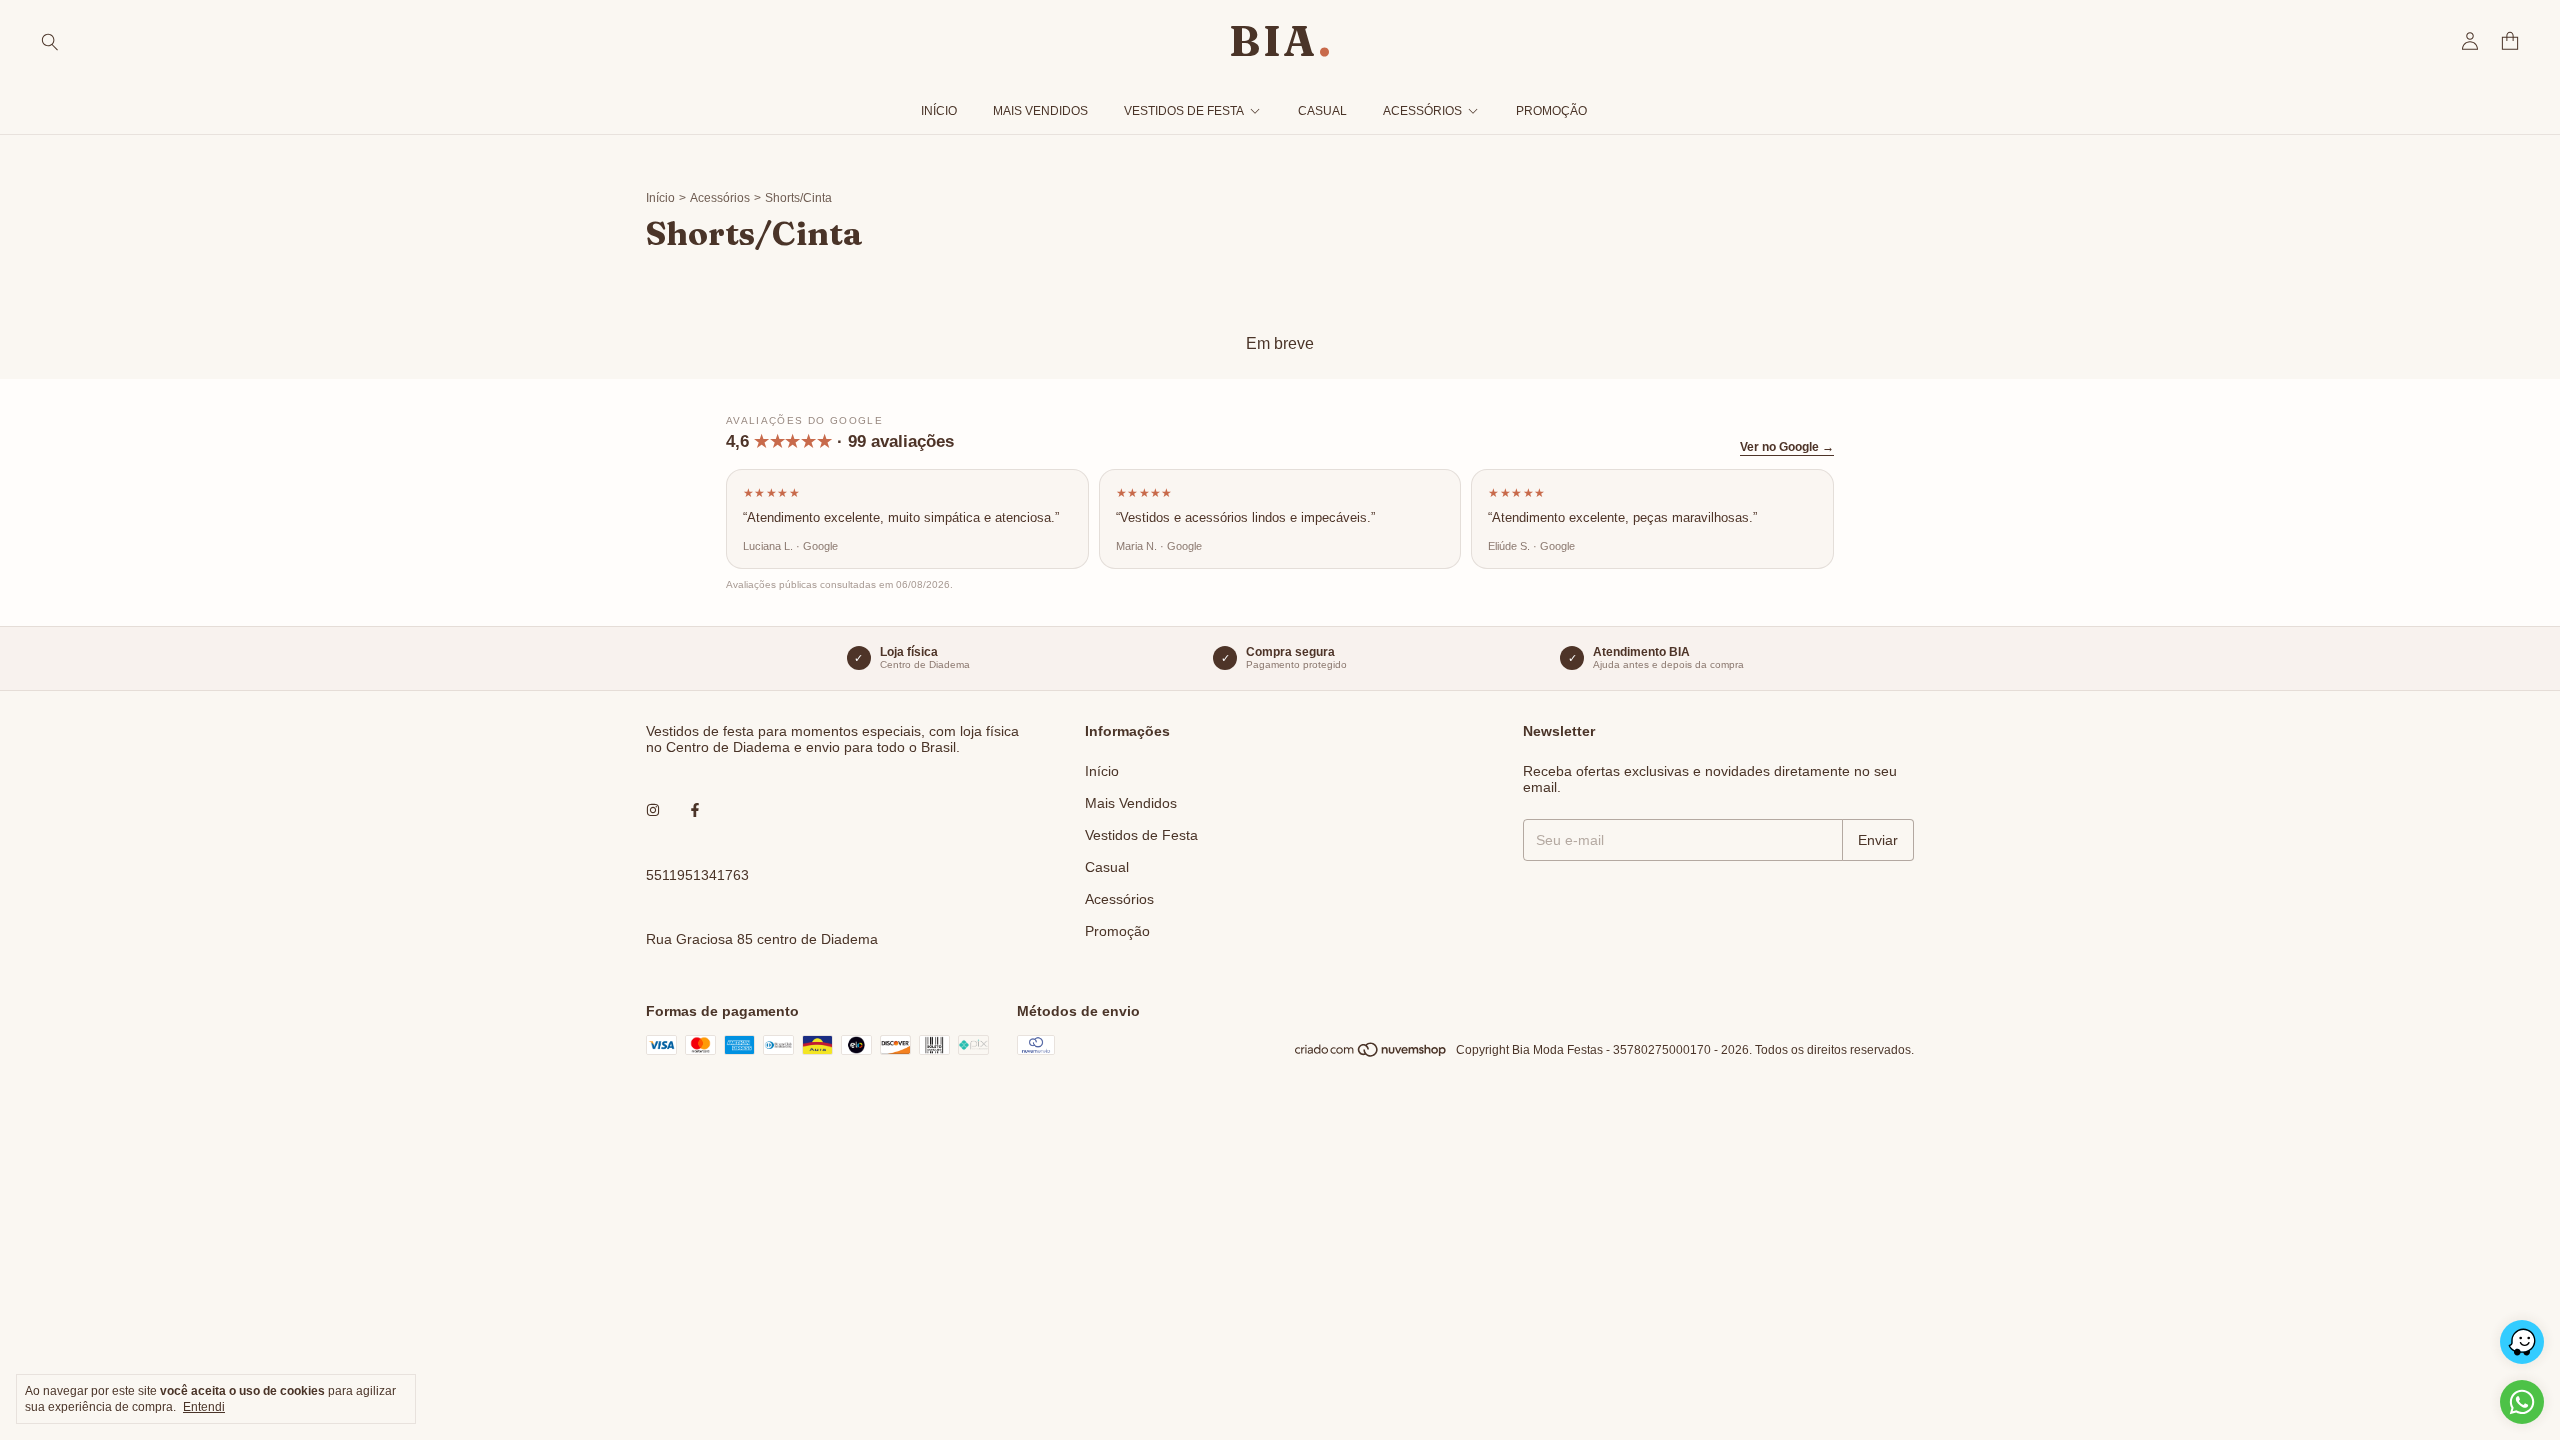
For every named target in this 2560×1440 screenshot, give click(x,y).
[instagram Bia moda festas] (653, 811)
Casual (1322, 111)
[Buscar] (50, 41)
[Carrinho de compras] (2510, 41)
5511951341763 (697, 875)
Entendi (204, 1407)
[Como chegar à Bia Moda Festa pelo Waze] (2522, 1342)
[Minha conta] (2470, 41)
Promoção (1551, 111)
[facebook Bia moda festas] (695, 811)
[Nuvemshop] (1371, 1055)
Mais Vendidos (1040, 111)
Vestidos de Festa (1184, 111)
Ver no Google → (1787, 447)
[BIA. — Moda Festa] (1280, 41)
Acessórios (1422, 111)
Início (939, 111)
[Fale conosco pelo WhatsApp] (2522, 1402)
